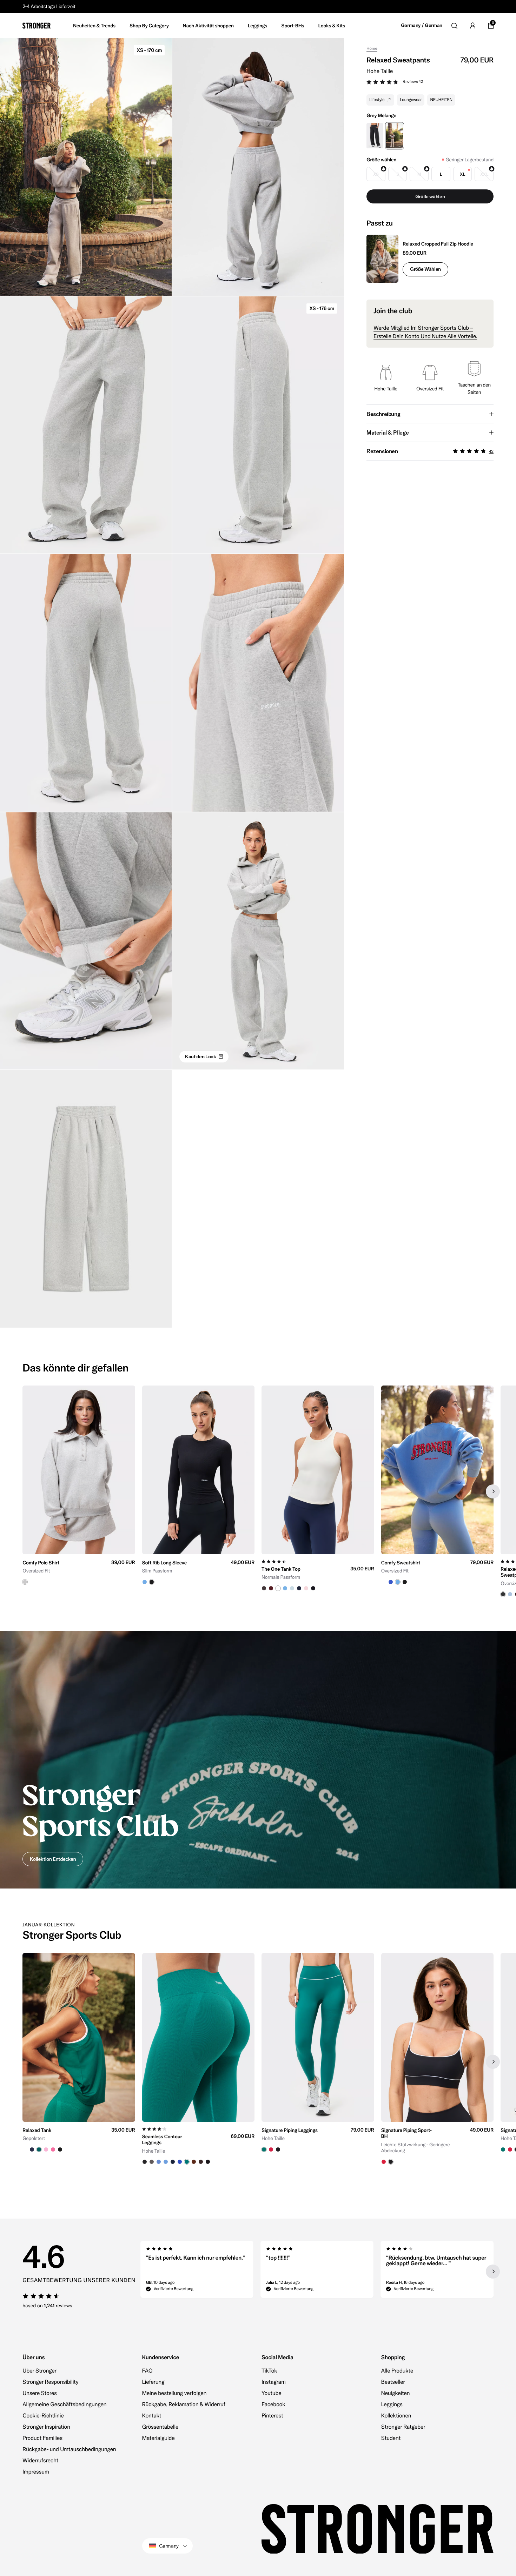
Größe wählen (425, 269)
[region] (258, 1491)
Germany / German (422, 25)
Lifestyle (377, 100)
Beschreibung (383, 414)
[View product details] (79, 1569)
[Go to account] (472, 26)
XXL (484, 174)
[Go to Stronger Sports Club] (258, 1760)
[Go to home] (37, 26)
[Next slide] (493, 1491)
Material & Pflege (388, 432)
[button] (430, 83)
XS (376, 174)
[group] (79, 1491)
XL (462, 174)
